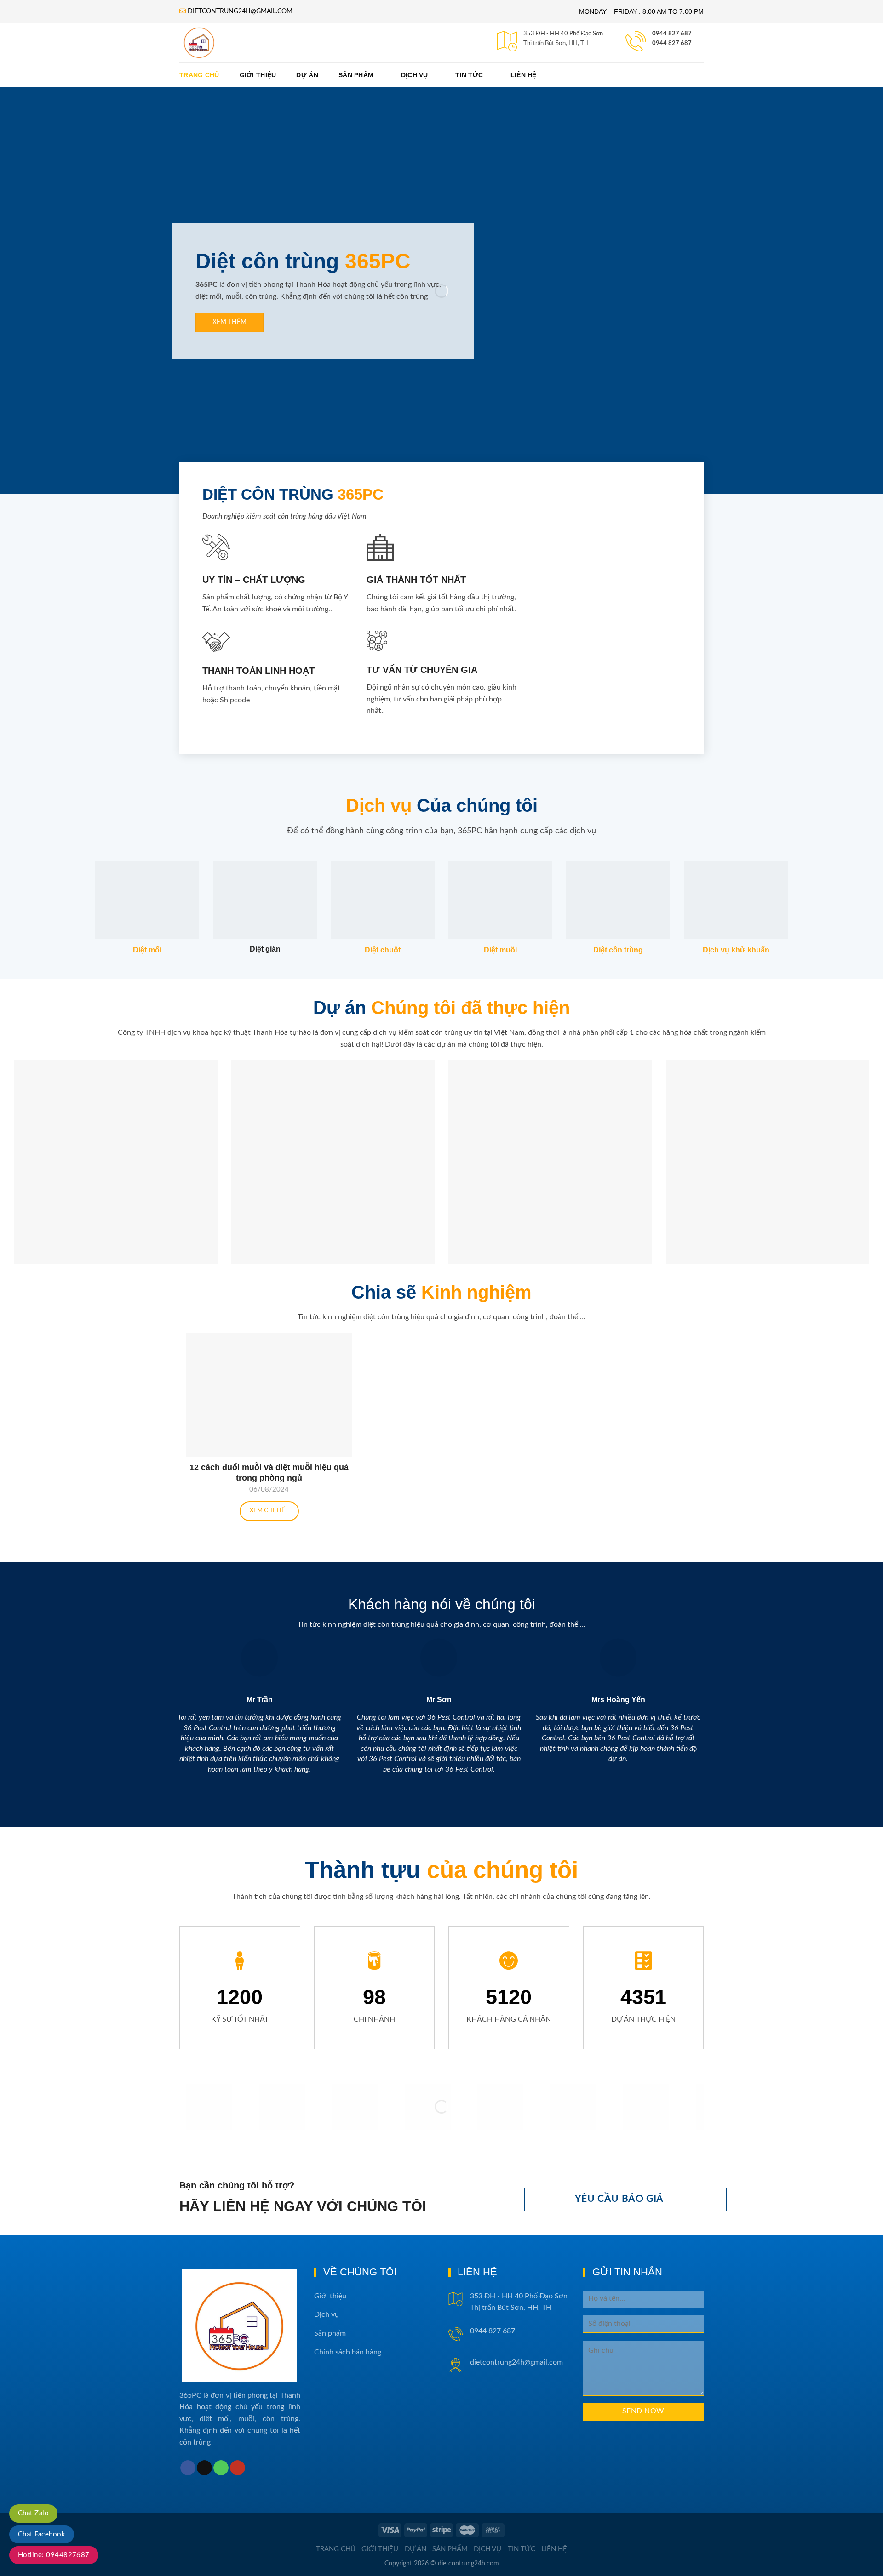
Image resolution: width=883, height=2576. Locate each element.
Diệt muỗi (500, 950)
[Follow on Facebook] (188, 2468)
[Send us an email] (204, 2468)
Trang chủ (199, 75)
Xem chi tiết (269, 1511)
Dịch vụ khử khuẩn (736, 950)
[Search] (670, 75)
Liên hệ (524, 75)
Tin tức (469, 75)
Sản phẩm (356, 75)
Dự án (307, 75)
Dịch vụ (415, 75)
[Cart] (699, 75)
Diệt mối (147, 950)
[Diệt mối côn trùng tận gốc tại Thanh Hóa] (255, 43)
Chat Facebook (42, 2534)
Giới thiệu (258, 75)
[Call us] (221, 2468)
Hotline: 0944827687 (54, 2555)
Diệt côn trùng (618, 950)
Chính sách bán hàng (348, 2352)
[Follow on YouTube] (238, 2468)
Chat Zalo (33, 2513)
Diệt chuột (383, 950)
